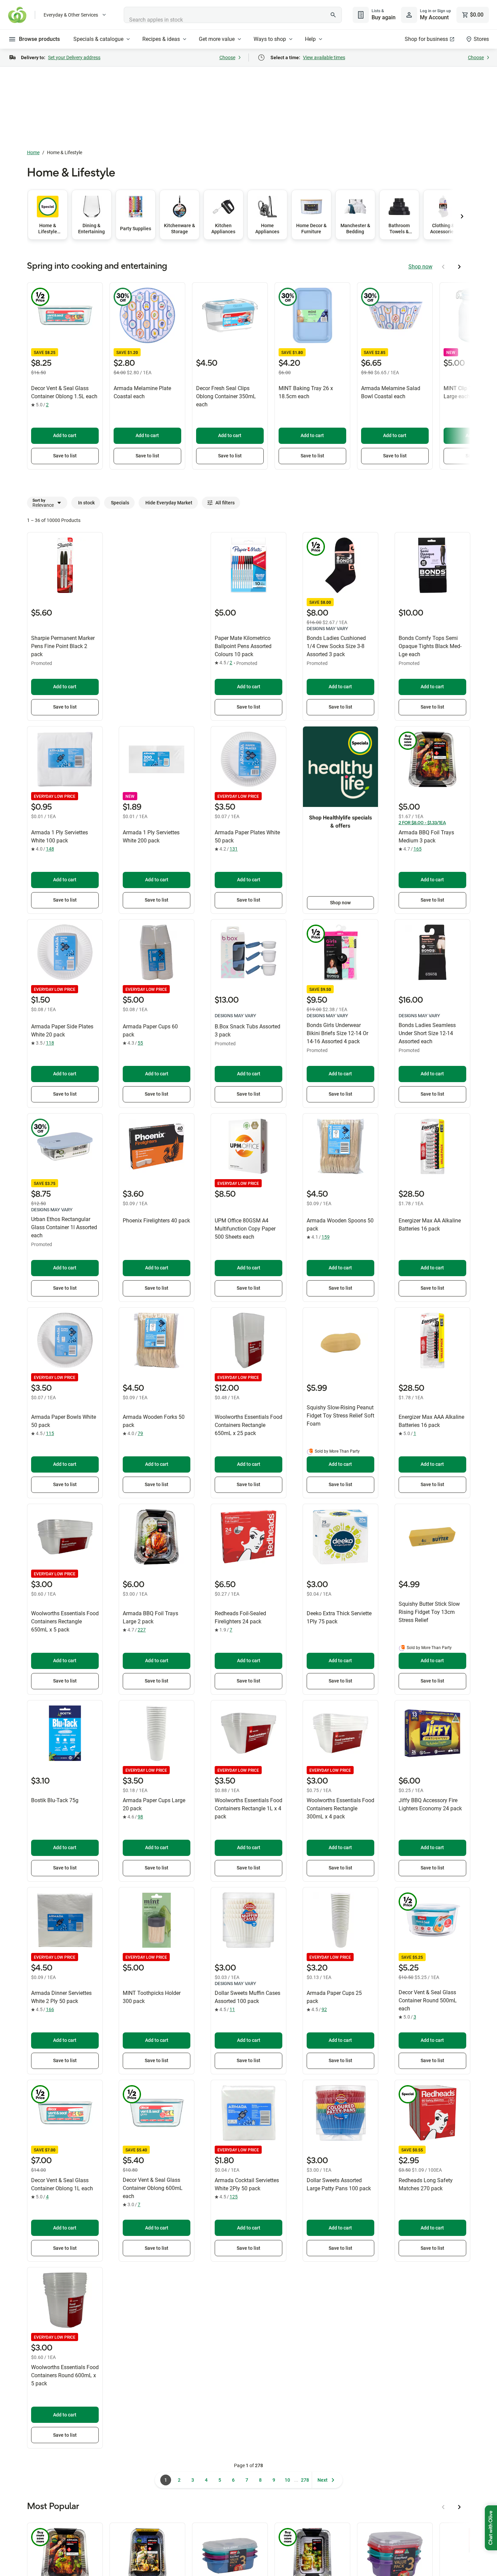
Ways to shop (270, 39)
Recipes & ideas (161, 39)
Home (33, 152)
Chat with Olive (491, 2528)
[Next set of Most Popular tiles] (459, 2507)
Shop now (420, 267)
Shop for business (426, 39)
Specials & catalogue (98, 39)
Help (310, 39)
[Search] (333, 15)
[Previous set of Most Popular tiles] (443, 2507)
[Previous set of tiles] (462, 216)
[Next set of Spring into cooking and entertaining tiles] (459, 267)
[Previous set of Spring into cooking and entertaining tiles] (443, 267)
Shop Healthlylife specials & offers (340, 822)
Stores (481, 39)
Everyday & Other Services (71, 15)
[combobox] (233, 15)
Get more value (217, 39)
